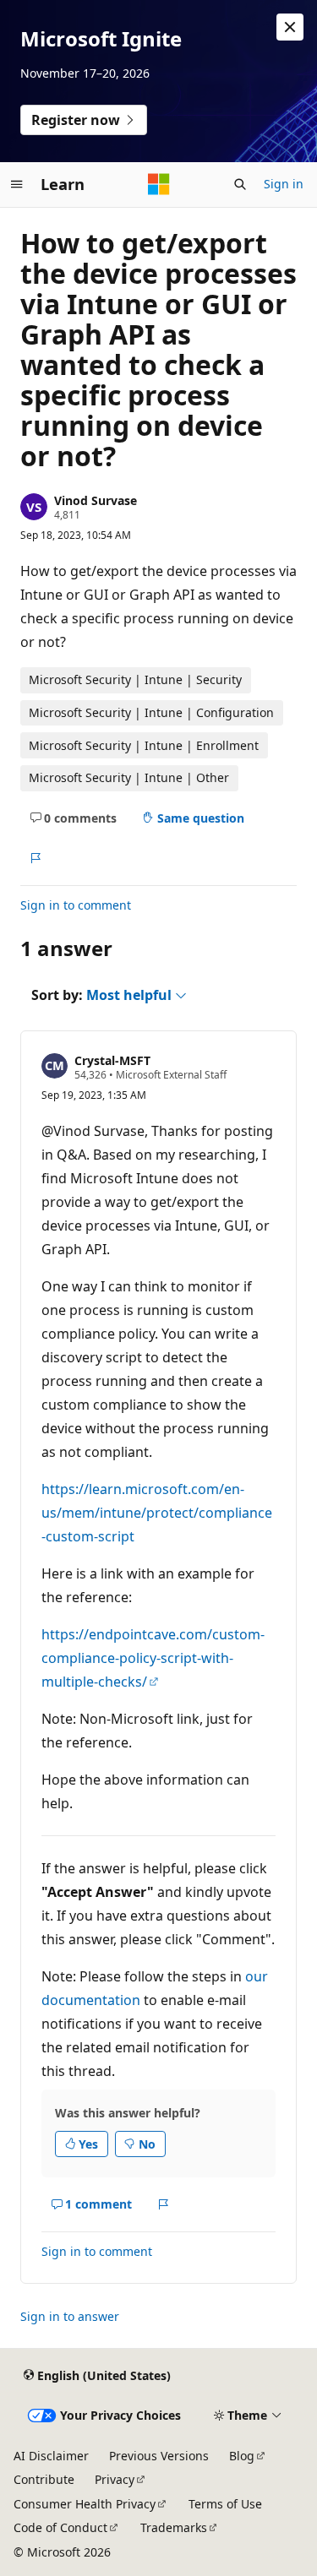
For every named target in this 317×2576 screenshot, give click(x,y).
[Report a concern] (35, 858)
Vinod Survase (96, 500)
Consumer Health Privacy (85, 2504)
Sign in (284, 184)
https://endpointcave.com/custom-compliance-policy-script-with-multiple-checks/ (153, 1658)
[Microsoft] (159, 184)
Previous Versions (159, 2456)
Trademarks (174, 2527)
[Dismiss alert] (290, 27)
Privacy (115, 2479)
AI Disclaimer (51, 2456)
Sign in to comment (76, 905)
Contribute (44, 2479)
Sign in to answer (70, 2316)
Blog (242, 2456)
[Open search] (240, 184)
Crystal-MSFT (112, 1060)
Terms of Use (225, 2504)
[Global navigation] (17, 184)
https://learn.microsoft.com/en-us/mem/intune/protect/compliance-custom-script (157, 1513)
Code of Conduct (60, 2527)
